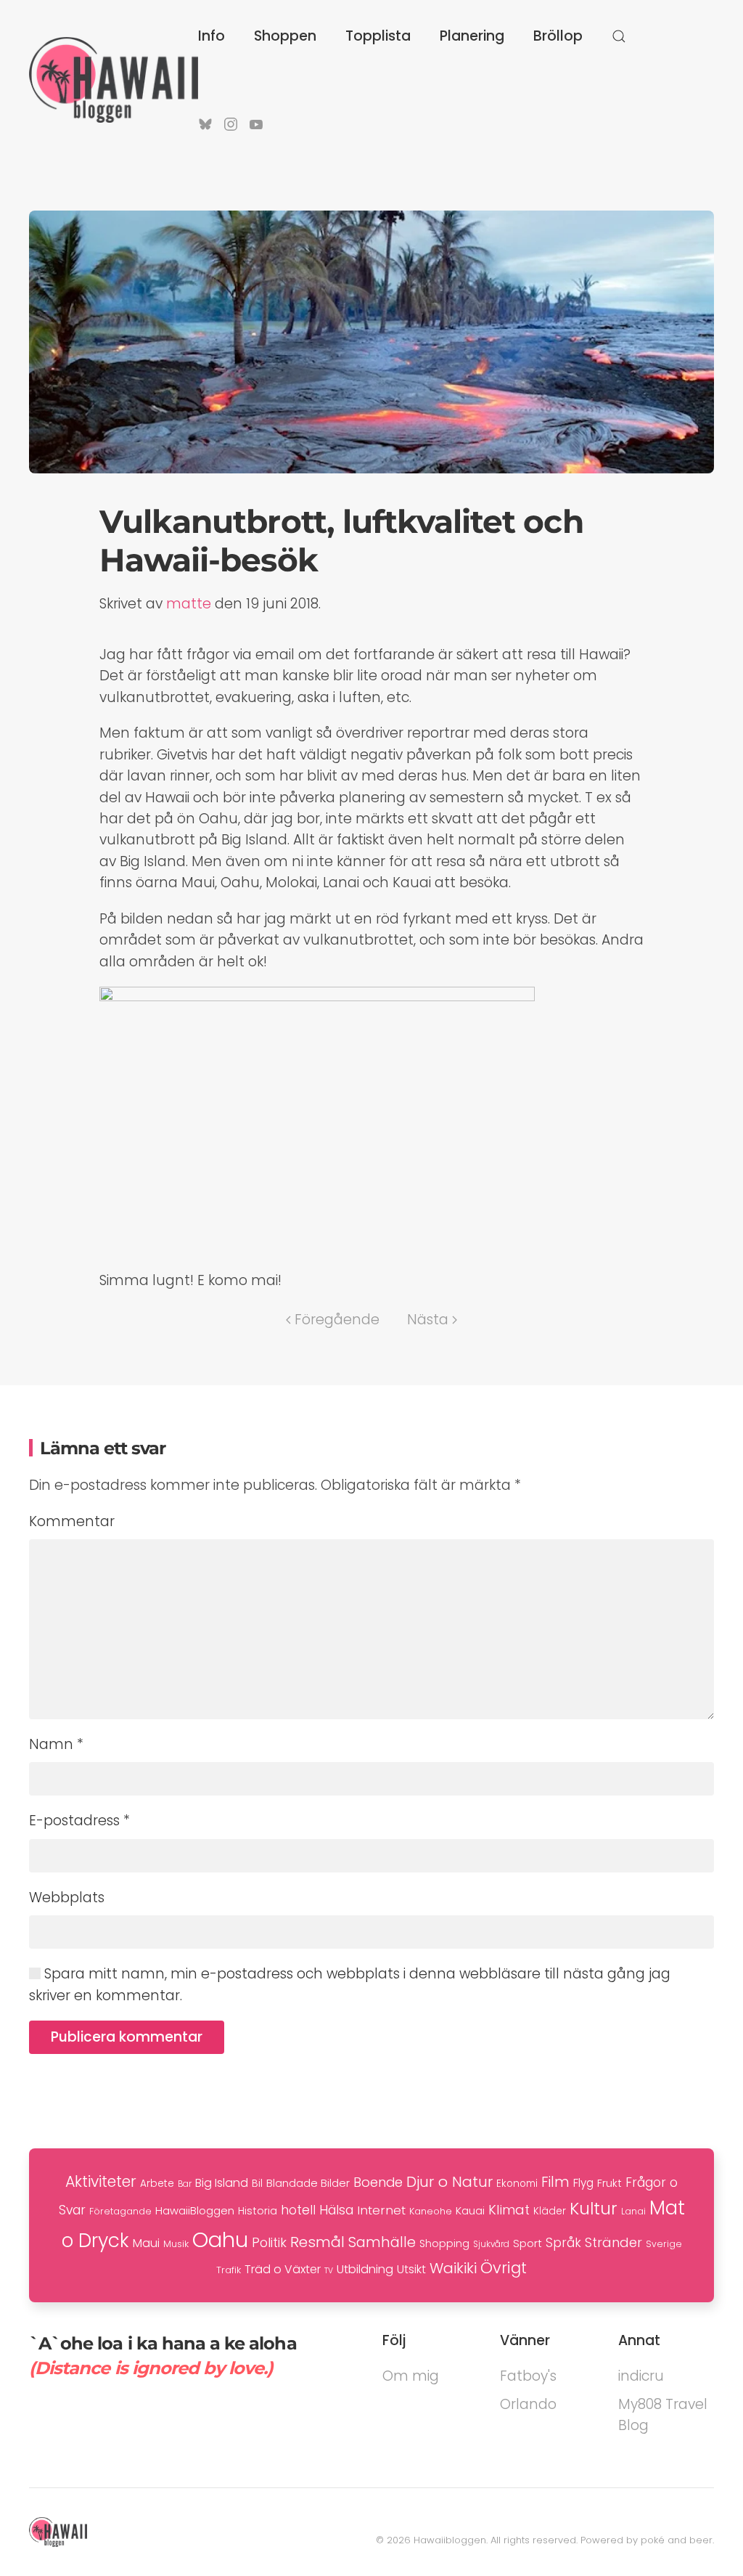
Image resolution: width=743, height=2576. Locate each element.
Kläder (550, 2211)
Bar (185, 2184)
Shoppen (285, 36)
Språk (563, 2243)
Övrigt (504, 2268)
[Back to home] (114, 80)
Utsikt (411, 2269)
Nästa (428, 1320)
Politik (269, 2242)
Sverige (664, 2244)
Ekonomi (517, 2184)
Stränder (613, 2242)
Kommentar (72, 1521)
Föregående (337, 1320)
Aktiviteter (101, 2181)
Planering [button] (472, 36)
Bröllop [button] (558, 36)
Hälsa (336, 2210)
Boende (378, 2182)
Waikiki (453, 2268)
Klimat (509, 2210)
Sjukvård (491, 2244)
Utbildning (365, 2269)
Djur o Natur (450, 2182)
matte (189, 604)
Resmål (317, 2242)
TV (329, 2271)
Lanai (633, 2211)
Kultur (594, 2209)
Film (555, 2182)
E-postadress (79, 1821)
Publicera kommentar (127, 2037)
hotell (298, 2210)
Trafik (229, 2270)
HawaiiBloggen (195, 2210)
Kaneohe (431, 2211)
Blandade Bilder (308, 2183)
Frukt (609, 2183)
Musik (176, 2244)
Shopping (444, 2243)
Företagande (120, 2211)
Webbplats (67, 1898)
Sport (528, 2243)
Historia (258, 2211)
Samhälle (382, 2242)
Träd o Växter (283, 2269)
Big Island (222, 2183)
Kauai (470, 2210)
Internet (381, 2210)
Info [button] (212, 36)
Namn (56, 1744)
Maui (146, 2243)
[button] (619, 36)
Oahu (220, 2239)
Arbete (157, 2184)
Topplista (378, 36)
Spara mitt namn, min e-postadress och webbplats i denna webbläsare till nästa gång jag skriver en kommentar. (350, 1984)
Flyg (583, 2183)
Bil (257, 2183)
